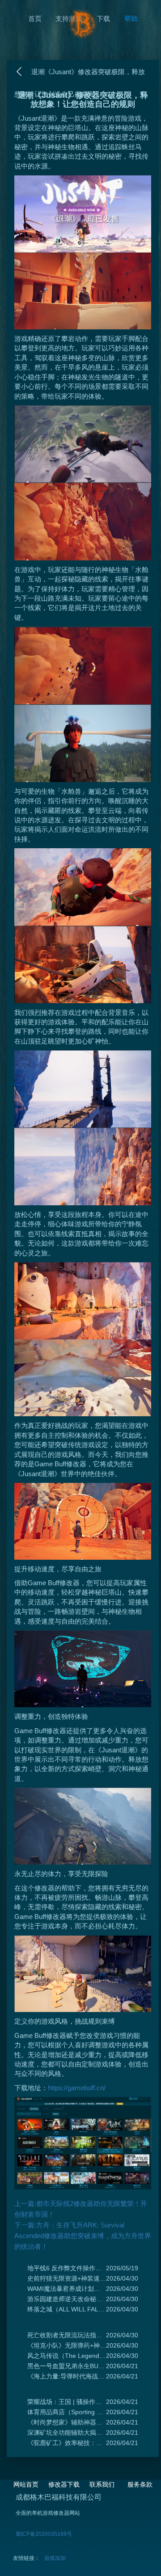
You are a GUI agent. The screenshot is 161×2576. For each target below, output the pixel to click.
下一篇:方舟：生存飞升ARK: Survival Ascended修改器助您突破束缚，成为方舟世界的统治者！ (83, 2236)
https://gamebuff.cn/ (77, 2088)
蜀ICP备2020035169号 (44, 2534)
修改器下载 (64, 2484)
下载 (103, 19)
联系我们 (102, 2484)
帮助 (131, 19)
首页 (35, 19)
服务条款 (140, 2484)
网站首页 (26, 2484)
